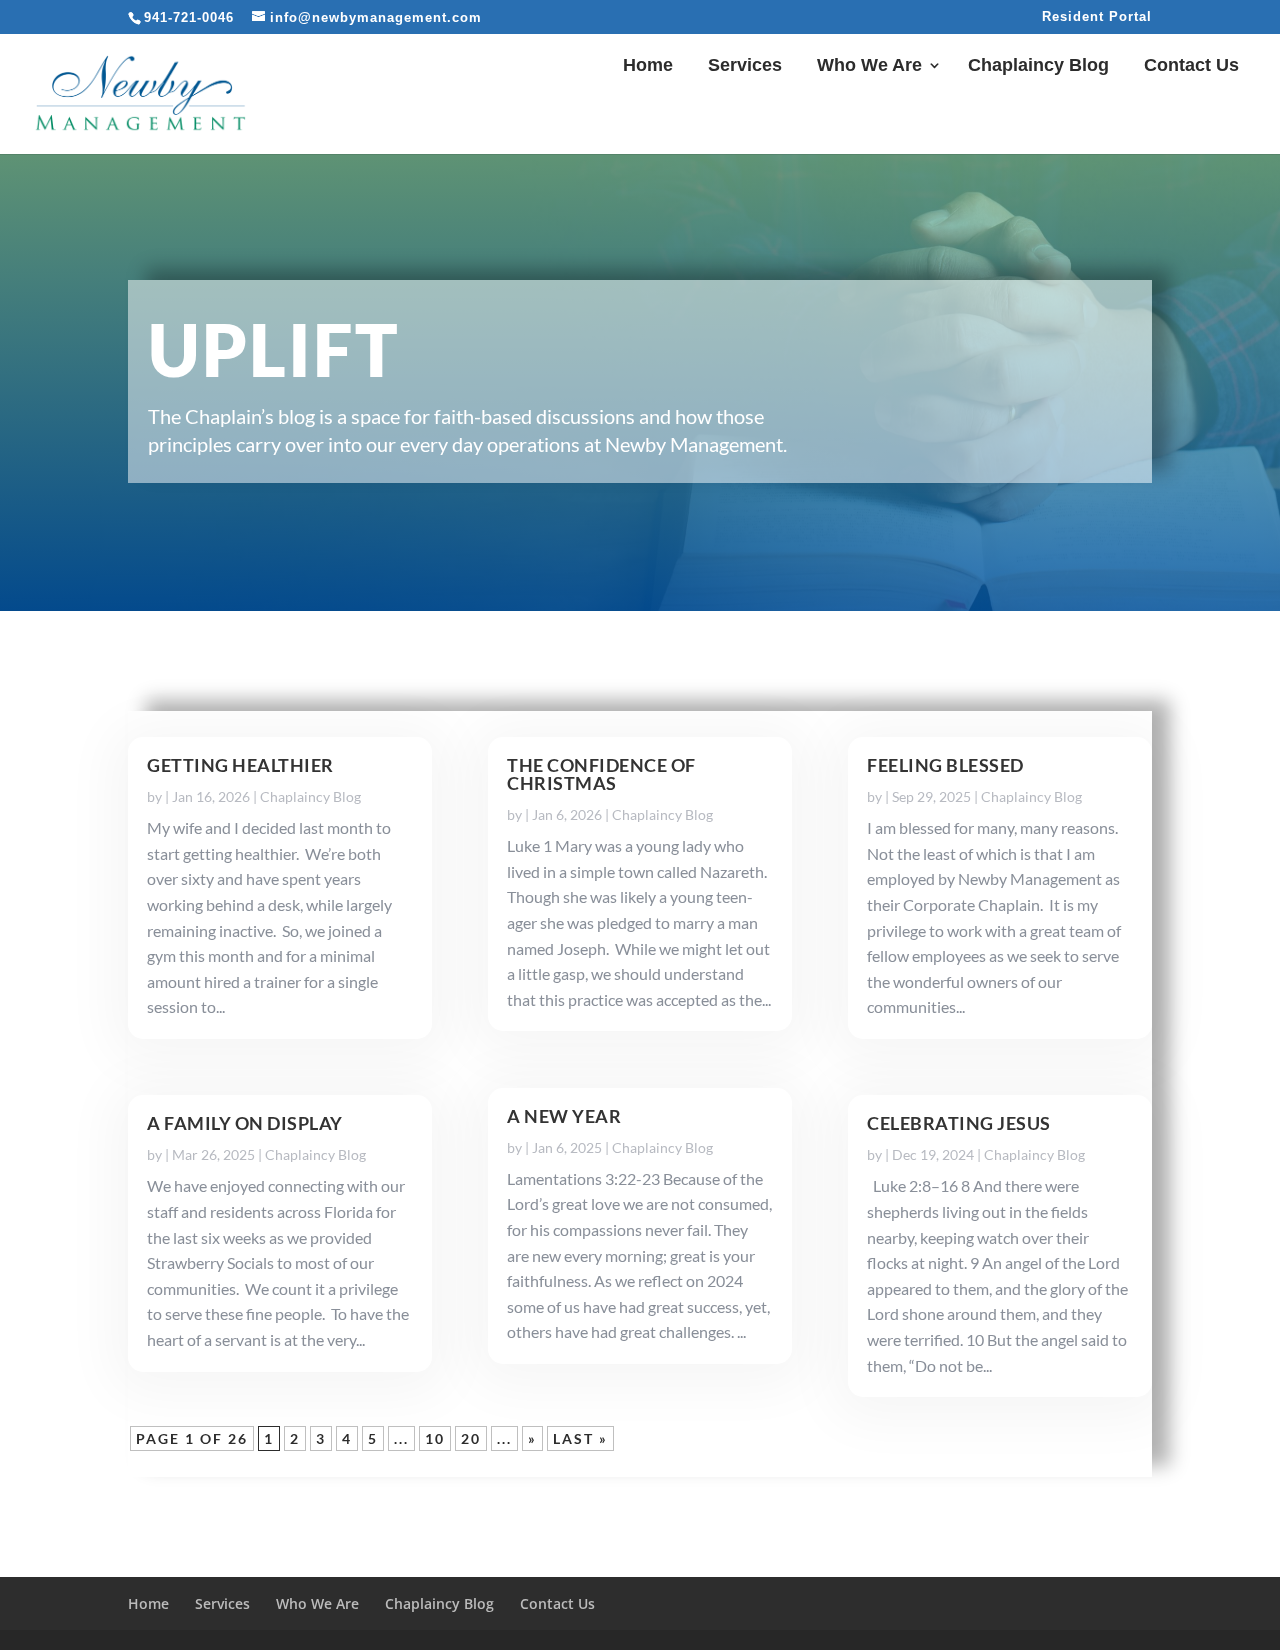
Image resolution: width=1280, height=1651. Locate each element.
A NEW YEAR (564, 1116)
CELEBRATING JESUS (959, 1123)
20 (471, 1438)
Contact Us (1191, 66)
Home (648, 66)
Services (745, 66)
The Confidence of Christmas (601, 774)
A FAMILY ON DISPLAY (245, 1123)
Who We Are (869, 66)
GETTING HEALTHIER (240, 765)
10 (435, 1438)
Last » (580, 1438)
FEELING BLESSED (945, 765)
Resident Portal (1097, 17)
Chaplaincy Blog (1038, 66)
